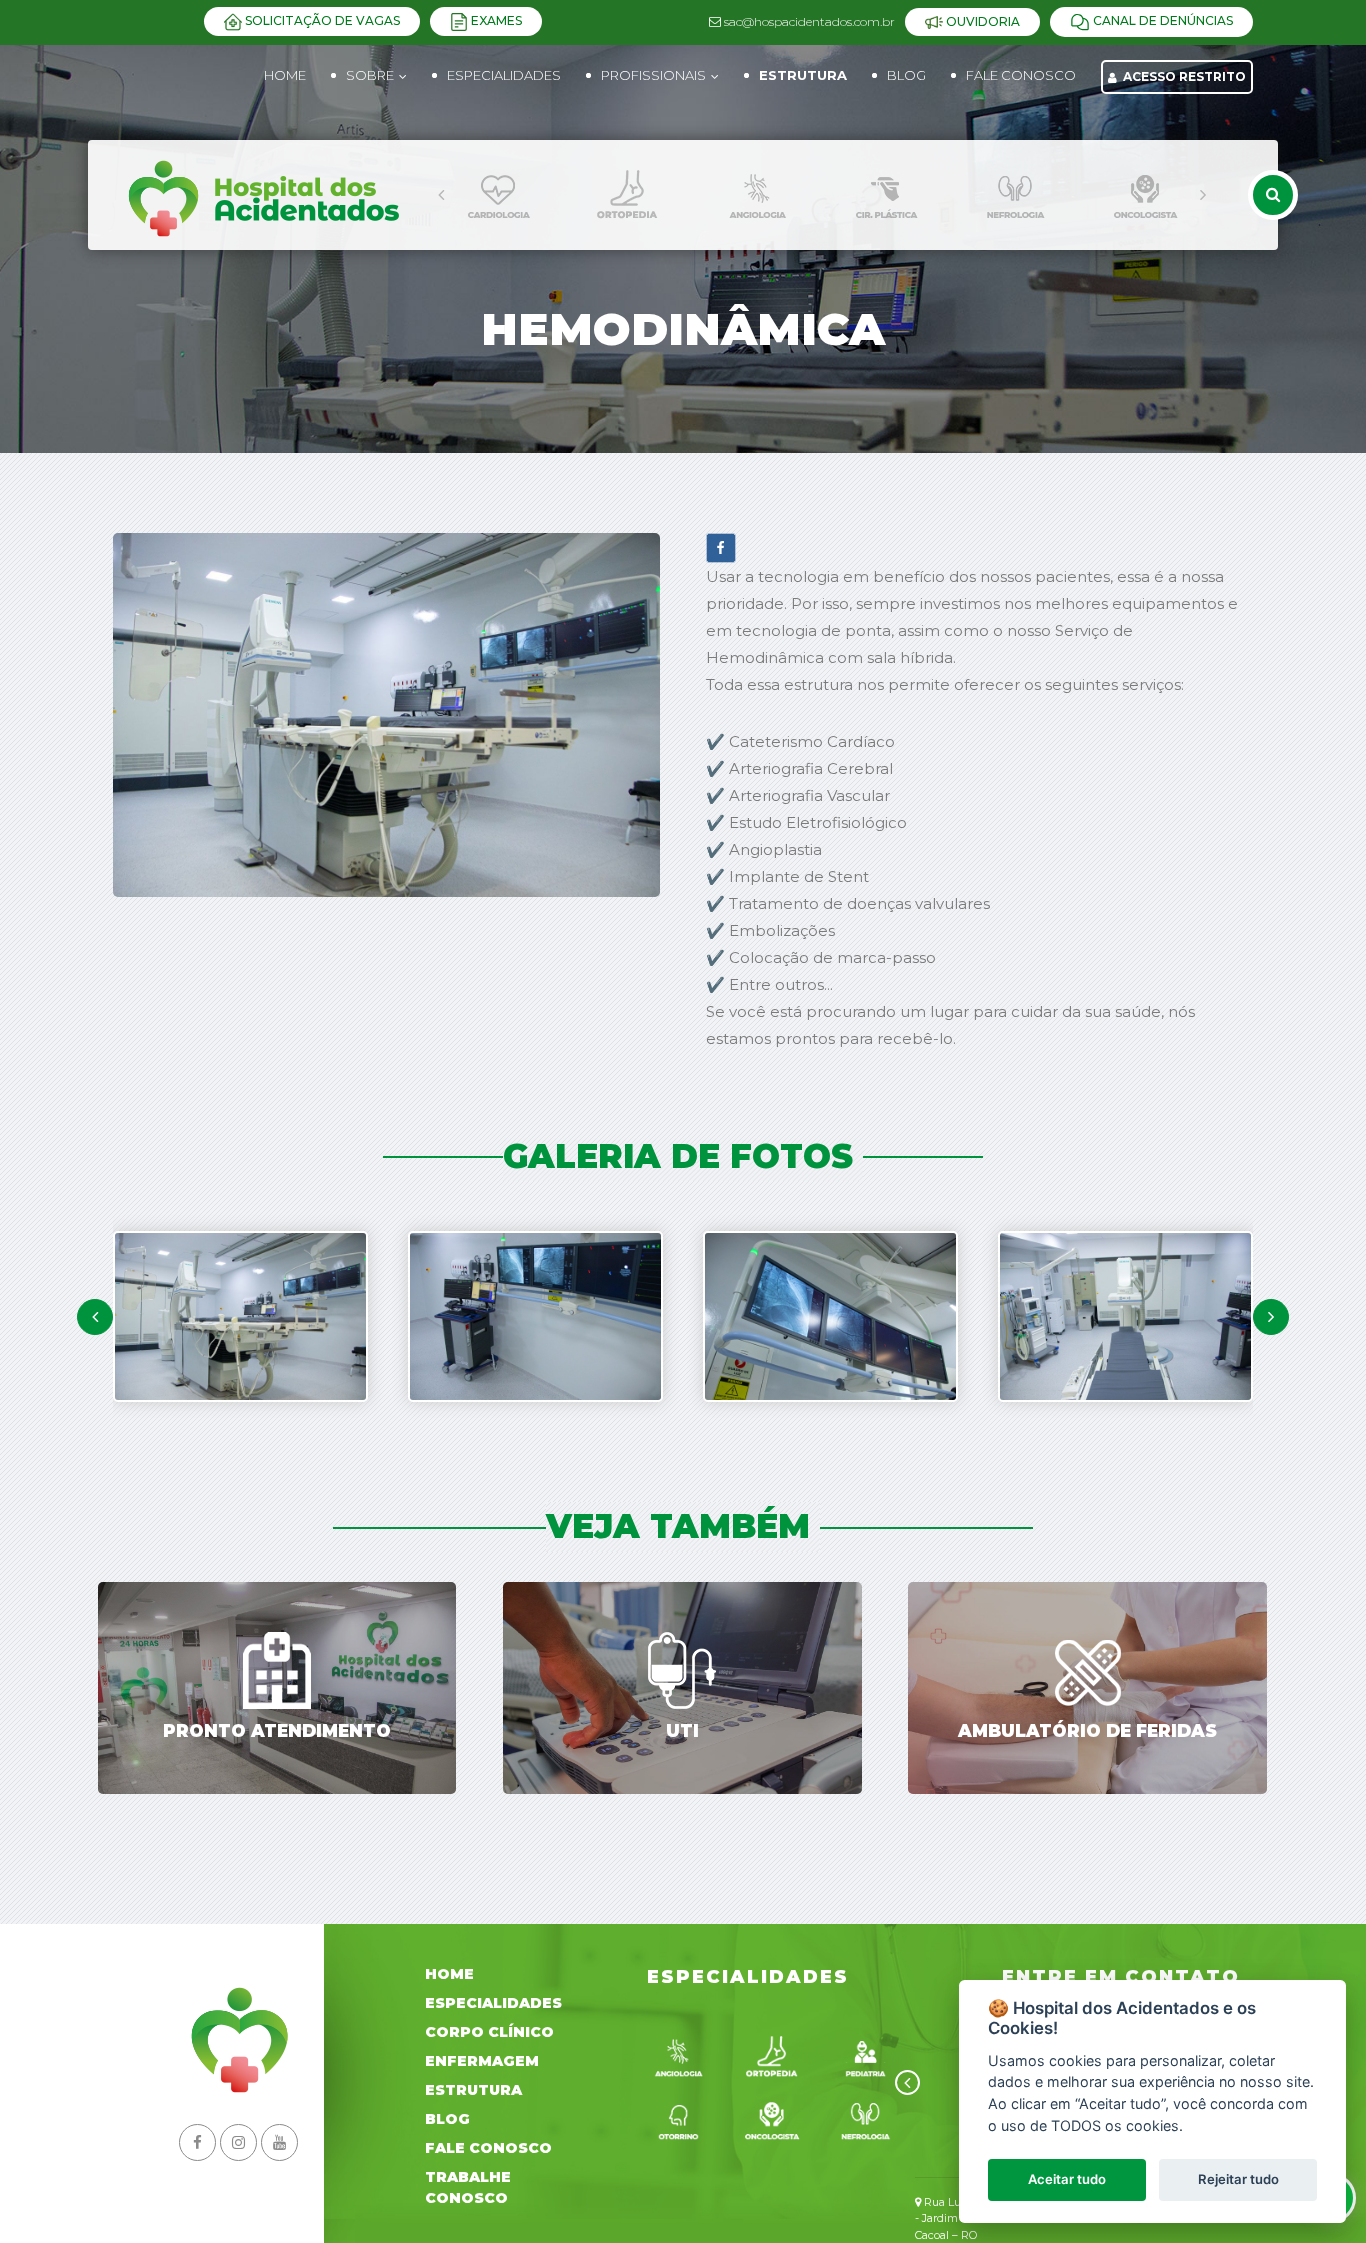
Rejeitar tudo (1238, 2179)
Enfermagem (482, 2061)
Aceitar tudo (1067, 2179)
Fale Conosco (488, 2148)
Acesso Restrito (1183, 76)
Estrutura (473, 2090)
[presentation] (441, 195)
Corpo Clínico (489, 2032)
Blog (447, 2119)
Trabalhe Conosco (468, 2187)
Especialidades (493, 2003)
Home (285, 75)
